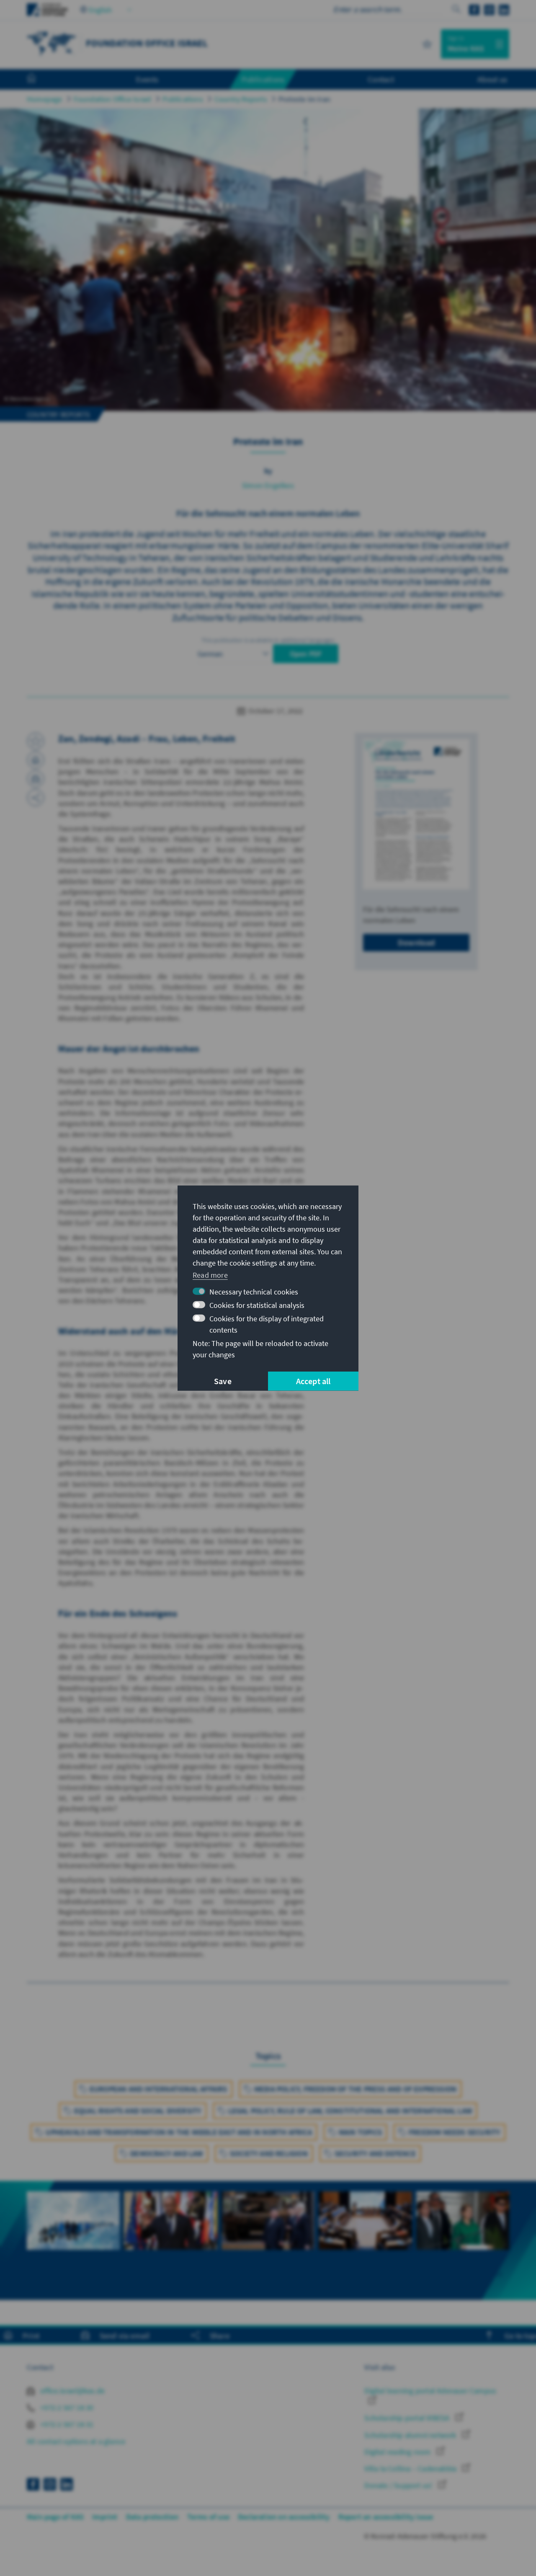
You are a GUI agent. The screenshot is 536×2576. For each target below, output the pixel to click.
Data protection (152, 2517)
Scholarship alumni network (411, 2435)
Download (416, 942)
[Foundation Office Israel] (52, 43)
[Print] (36, 760)
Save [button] (223, 1381)
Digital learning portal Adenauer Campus (430, 2391)
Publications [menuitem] (263, 79)
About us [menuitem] (492, 79)
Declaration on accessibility (284, 2517)
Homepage (45, 99)
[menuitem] (40, 80)
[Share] (36, 798)
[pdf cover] (416, 814)
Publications (183, 99)
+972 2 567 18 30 (66, 2407)
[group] (73, 2230)
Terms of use (208, 2517)
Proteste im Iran (304, 99)
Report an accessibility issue (386, 2517)
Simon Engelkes (268, 485)
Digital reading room (398, 2452)
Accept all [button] (313, 1381)
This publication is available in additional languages (268, 640)
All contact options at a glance (76, 2441)
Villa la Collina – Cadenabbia (411, 2469)
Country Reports (241, 99)
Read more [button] (210, 1275)
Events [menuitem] (147, 79)
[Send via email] (36, 779)
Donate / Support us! (399, 2485)
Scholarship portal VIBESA (408, 2418)
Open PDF (306, 654)
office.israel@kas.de (72, 2391)
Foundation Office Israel (113, 99)
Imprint (105, 2517)
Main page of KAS (55, 2517)
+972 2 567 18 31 (66, 2424)
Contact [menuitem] (381, 79)
